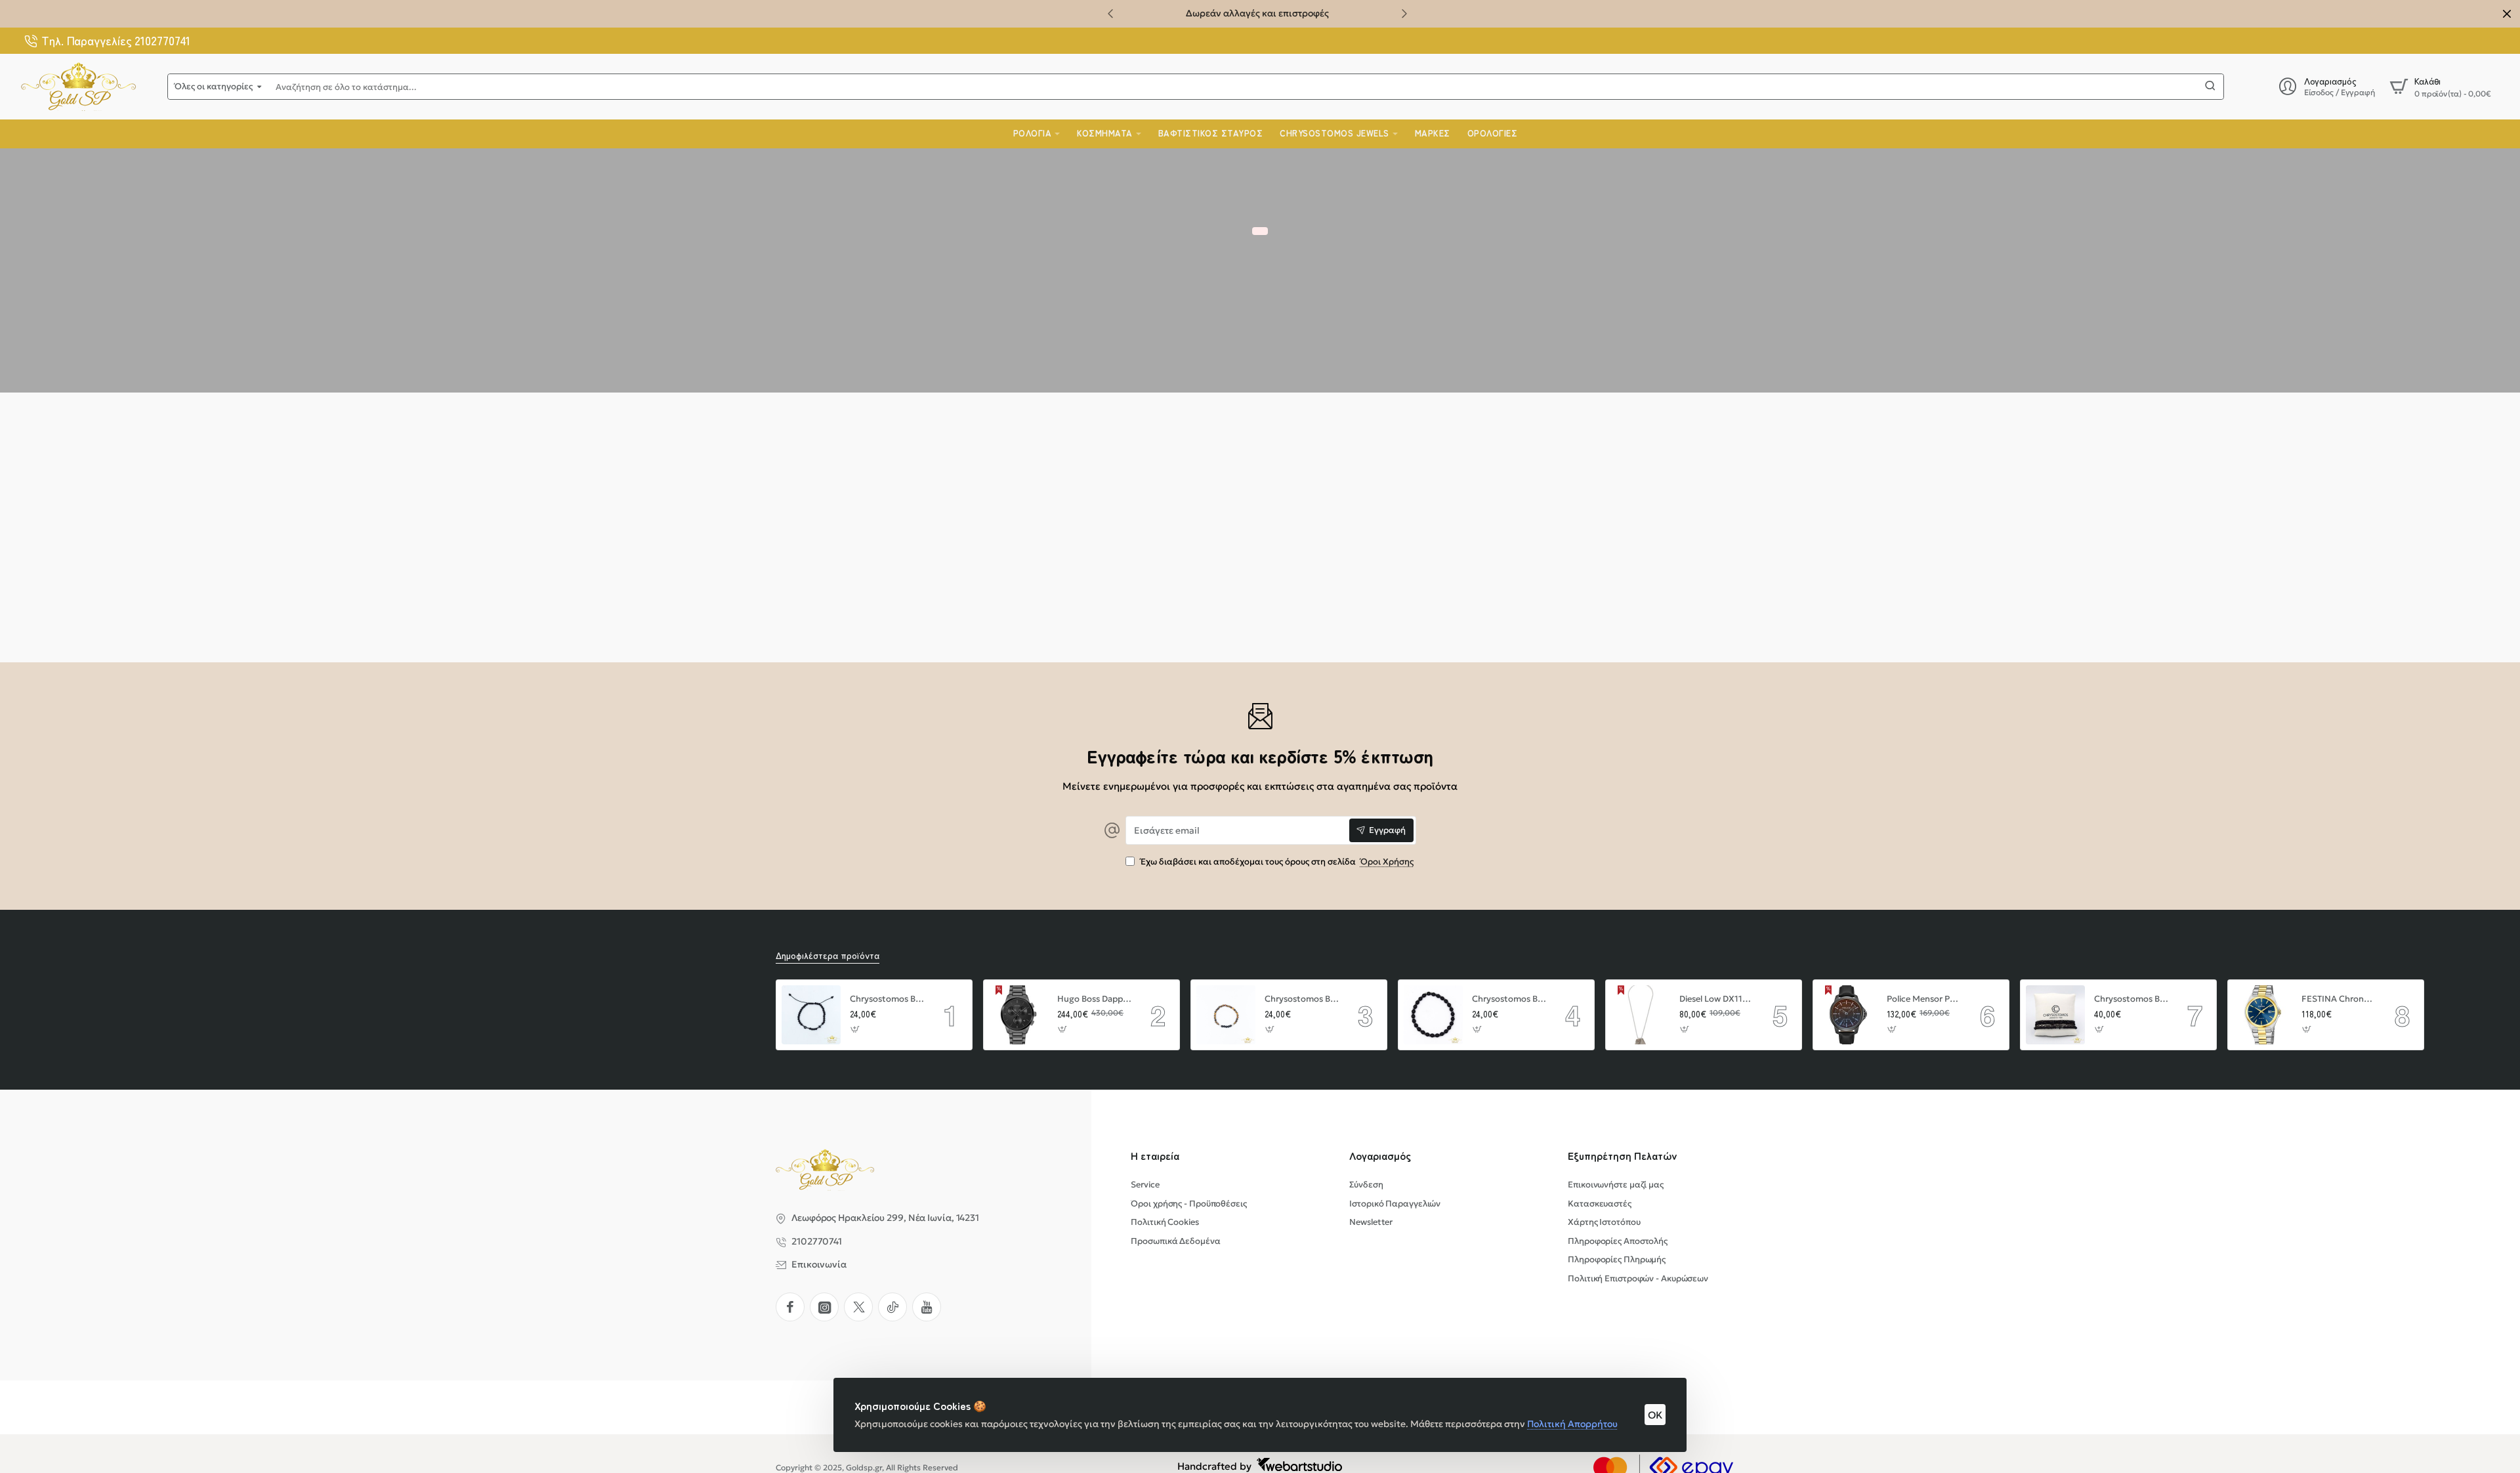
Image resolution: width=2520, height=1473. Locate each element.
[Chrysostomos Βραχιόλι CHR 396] (1433, 1015)
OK (1655, 1415)
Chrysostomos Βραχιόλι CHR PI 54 (2131, 999)
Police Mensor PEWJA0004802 (1924, 999)
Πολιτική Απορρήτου (1572, 1424)
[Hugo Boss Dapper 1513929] (1018, 1015)
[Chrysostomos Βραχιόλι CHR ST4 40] (811, 1015)
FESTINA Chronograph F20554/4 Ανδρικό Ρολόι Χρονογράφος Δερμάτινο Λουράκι (2339, 999)
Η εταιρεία (1155, 1156)
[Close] (2507, 14)
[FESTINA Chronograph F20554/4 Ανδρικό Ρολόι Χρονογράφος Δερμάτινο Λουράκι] (2263, 1015)
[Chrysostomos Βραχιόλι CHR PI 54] (2055, 1015)
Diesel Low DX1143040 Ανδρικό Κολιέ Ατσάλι (1717, 999)
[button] (1110, 13)
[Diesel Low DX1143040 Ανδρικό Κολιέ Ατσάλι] (1641, 1015)
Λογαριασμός (1380, 1156)
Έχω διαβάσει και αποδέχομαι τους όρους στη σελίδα (1276, 862)
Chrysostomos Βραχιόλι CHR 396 (1509, 999)
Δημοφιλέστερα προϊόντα (828, 955)
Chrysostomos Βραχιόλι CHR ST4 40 (887, 999)
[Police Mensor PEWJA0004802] (1848, 1015)
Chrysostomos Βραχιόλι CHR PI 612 (1302, 999)
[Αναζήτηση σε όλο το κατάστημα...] (2210, 87)
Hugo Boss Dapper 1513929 (1095, 999)
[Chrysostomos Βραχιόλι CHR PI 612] (1226, 1015)
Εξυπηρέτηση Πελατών (1623, 1156)
